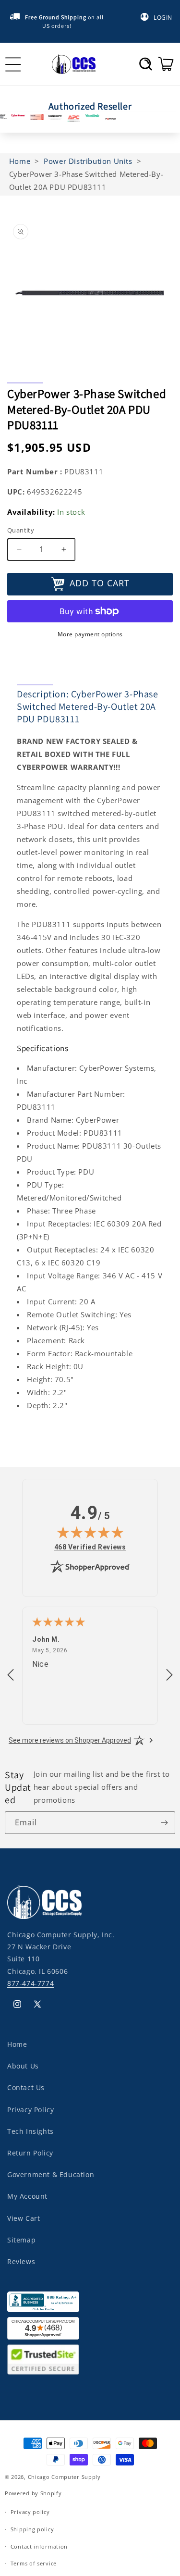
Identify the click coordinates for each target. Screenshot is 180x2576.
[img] (90, 1532)
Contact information (39, 2546)
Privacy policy (30, 2512)
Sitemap (21, 2240)
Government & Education (51, 2174)
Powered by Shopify (33, 2493)
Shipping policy (32, 2529)
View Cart (24, 2218)
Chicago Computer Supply (64, 2477)
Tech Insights (30, 2131)
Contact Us (26, 2087)
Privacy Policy (30, 2110)
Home (17, 2044)
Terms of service (34, 2563)
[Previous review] (11, 1675)
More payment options (90, 634)
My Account (27, 2196)
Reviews (21, 2261)
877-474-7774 (30, 1983)
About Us (23, 2066)
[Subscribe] (164, 1823)
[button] (146, 64)
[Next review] (169, 1675)
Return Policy (30, 2153)
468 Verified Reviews (90, 1547)
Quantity (21, 530)
